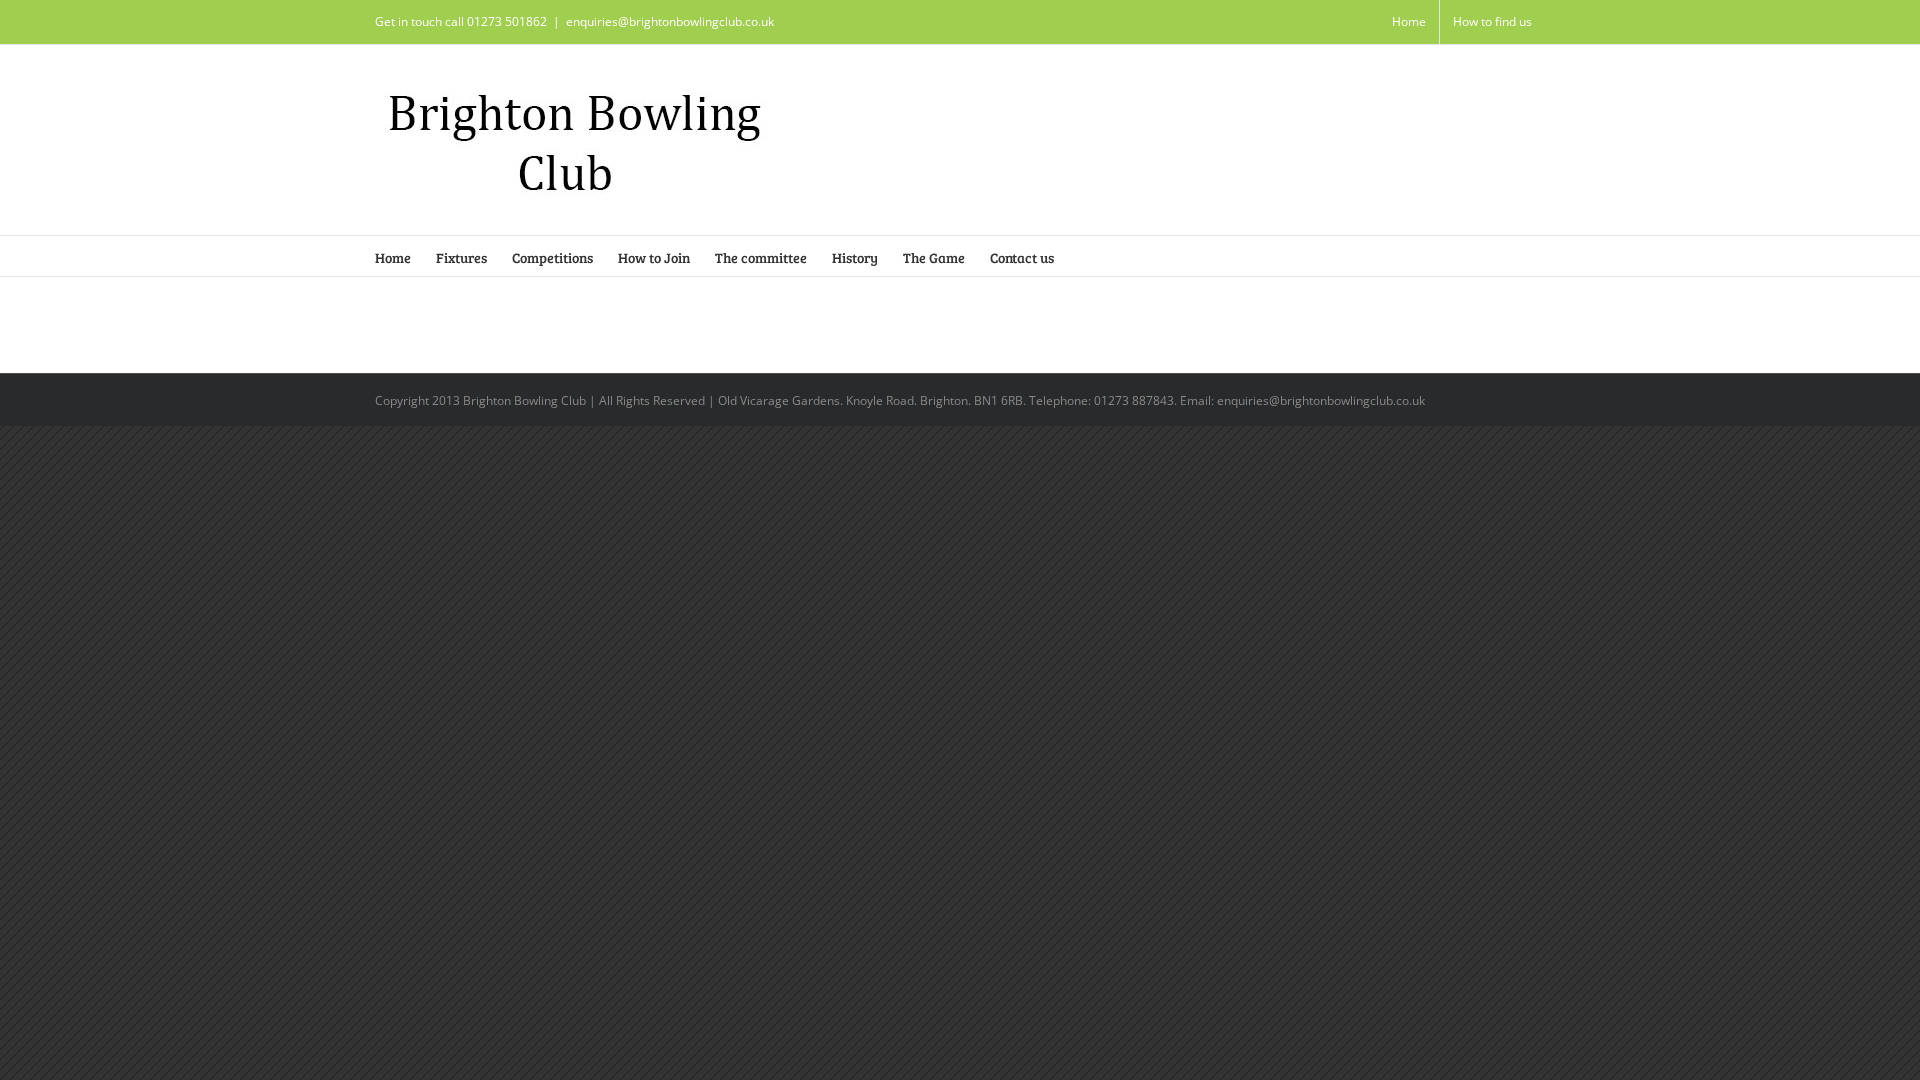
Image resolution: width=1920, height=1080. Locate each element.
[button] (1084, 256)
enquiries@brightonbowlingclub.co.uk (670, 21)
